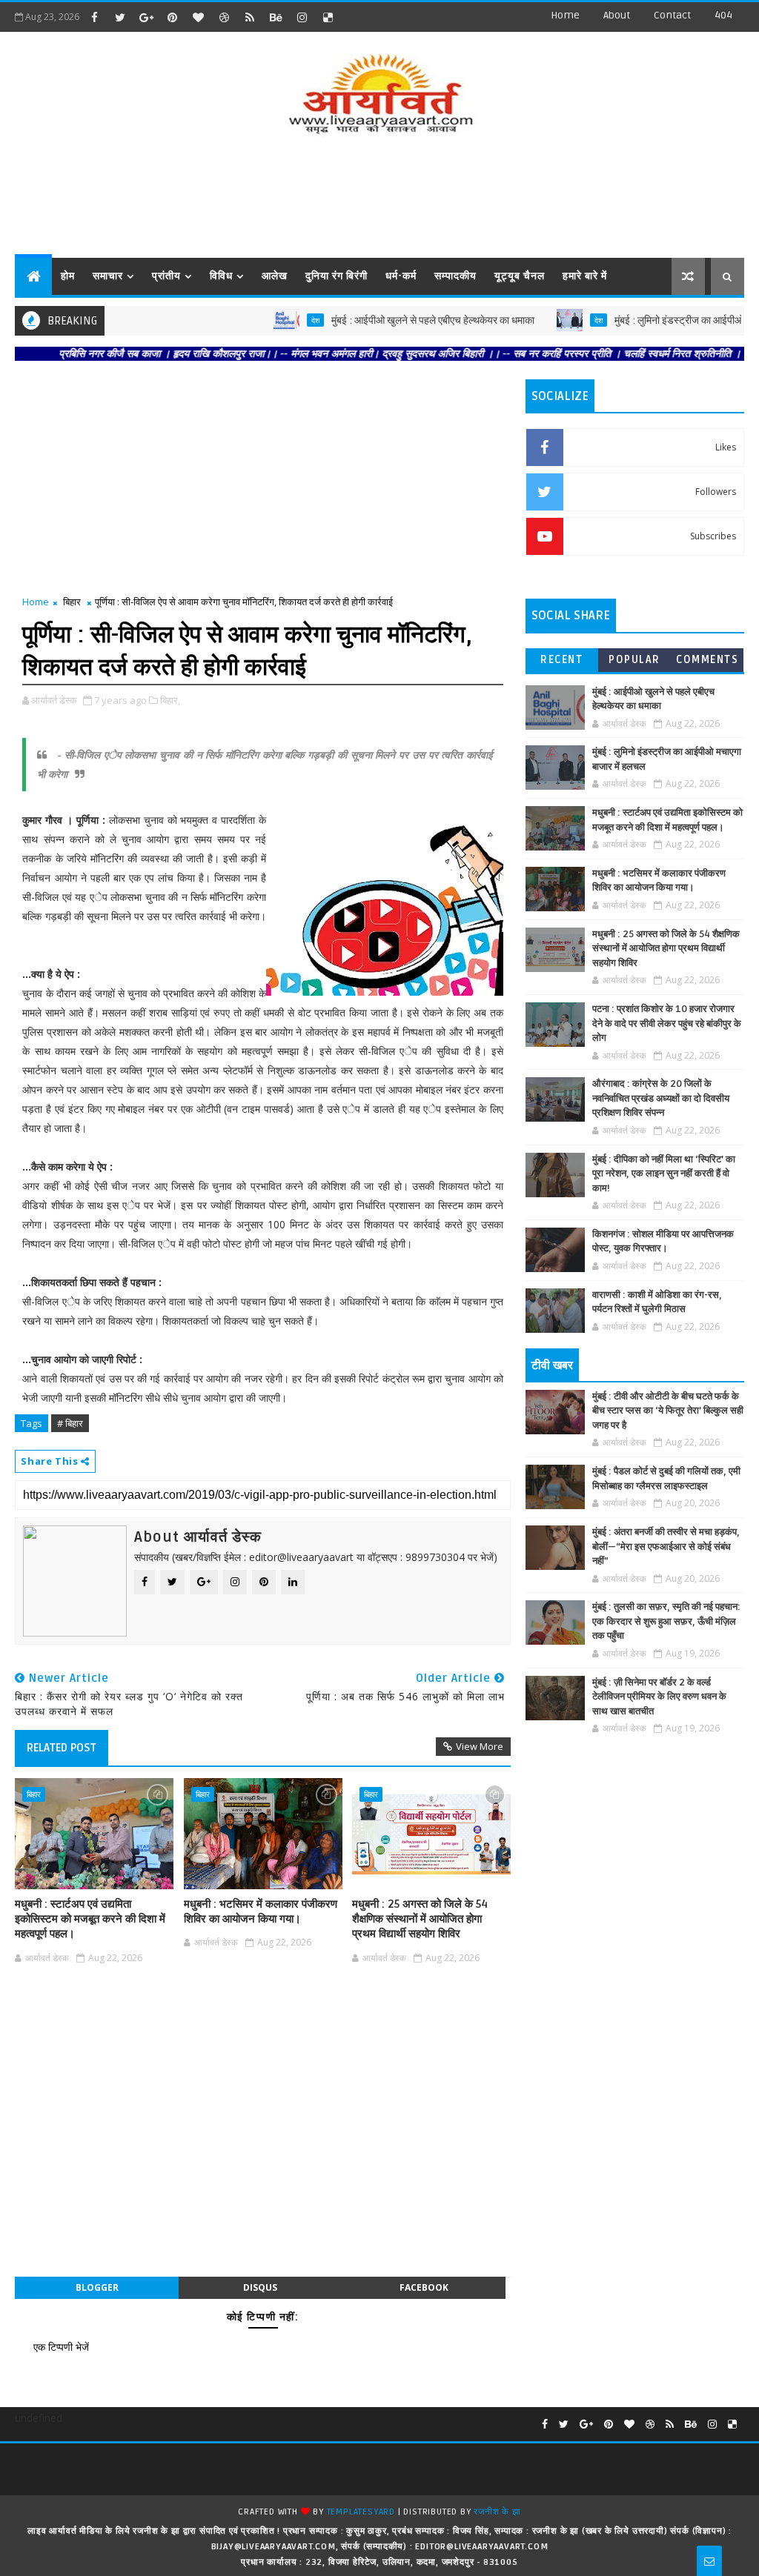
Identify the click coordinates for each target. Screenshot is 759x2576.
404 (723, 15)
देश (276, 320)
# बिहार (70, 1423)
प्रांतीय (166, 276)
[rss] (250, 17)
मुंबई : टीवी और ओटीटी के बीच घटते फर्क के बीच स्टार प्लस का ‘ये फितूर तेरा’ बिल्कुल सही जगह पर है (668, 1411)
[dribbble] (224, 17)
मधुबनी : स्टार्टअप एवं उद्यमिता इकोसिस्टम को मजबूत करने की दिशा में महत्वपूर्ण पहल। (90, 1919)
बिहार (72, 602)
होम (68, 276)
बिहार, (170, 700)
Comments (707, 660)
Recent (561, 660)
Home (565, 15)
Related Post (62, 1748)
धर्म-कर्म (401, 276)
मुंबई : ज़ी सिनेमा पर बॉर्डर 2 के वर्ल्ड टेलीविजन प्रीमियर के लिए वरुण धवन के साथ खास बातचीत (659, 1697)
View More (480, 1746)
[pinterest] (172, 17)
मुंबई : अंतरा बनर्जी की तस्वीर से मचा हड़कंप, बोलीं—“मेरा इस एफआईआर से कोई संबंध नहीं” (666, 1547)
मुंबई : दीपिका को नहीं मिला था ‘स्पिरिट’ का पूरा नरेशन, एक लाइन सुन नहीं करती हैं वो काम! (664, 1174)
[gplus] (146, 17)
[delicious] (328, 17)
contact (672, 15)
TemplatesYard (361, 2512)
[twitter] (120, 17)
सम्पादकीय (455, 276)
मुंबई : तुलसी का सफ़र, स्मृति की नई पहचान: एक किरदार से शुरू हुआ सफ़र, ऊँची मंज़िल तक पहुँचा (666, 1621)
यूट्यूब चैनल (520, 276)
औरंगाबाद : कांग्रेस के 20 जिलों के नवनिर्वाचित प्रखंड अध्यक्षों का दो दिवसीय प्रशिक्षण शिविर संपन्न (661, 1098)
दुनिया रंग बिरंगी (337, 276)
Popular (634, 660)
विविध (221, 276)
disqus (260, 2287)
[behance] (276, 17)
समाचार (108, 276)
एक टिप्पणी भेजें (61, 2347)
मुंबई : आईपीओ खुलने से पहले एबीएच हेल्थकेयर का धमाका (394, 320)
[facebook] (94, 17)
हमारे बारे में (585, 276)
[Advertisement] (379, 199)
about (617, 15)
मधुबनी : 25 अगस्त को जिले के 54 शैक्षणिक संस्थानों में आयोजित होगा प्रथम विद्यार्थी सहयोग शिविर (420, 1919)
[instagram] (302, 17)
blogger (97, 2287)
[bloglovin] (198, 17)
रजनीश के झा (497, 2512)
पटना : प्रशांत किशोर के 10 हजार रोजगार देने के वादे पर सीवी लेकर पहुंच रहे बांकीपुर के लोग (667, 1024)
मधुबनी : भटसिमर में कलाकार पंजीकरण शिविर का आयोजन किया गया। (261, 1911)
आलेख (275, 276)
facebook (424, 2287)
